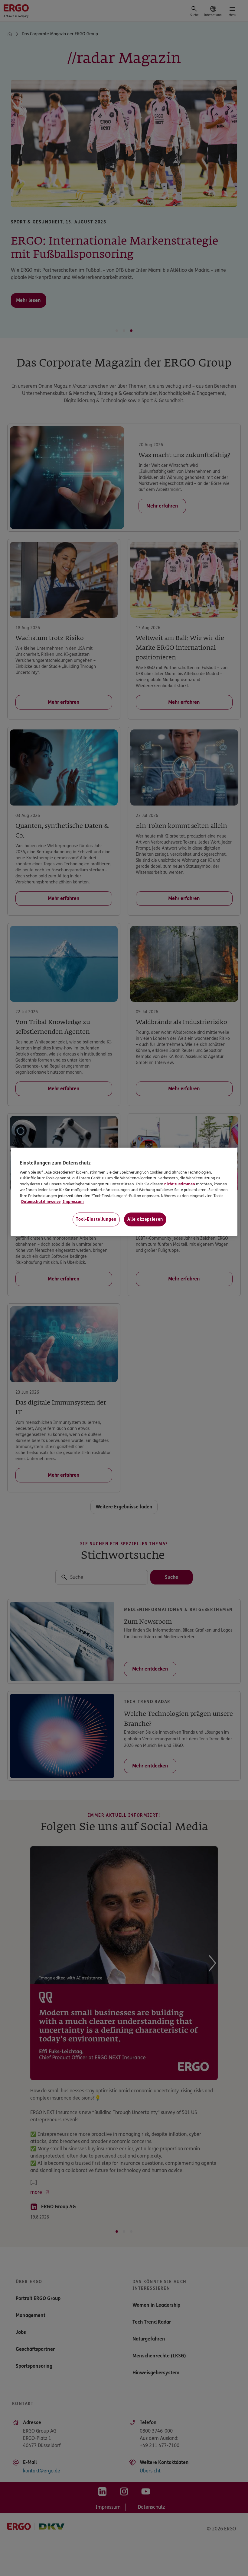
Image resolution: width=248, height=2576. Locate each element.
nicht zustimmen (180, 1184)
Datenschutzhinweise (41, 1202)
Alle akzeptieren (145, 1219)
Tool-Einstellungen (96, 1219)
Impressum (73, 1202)
